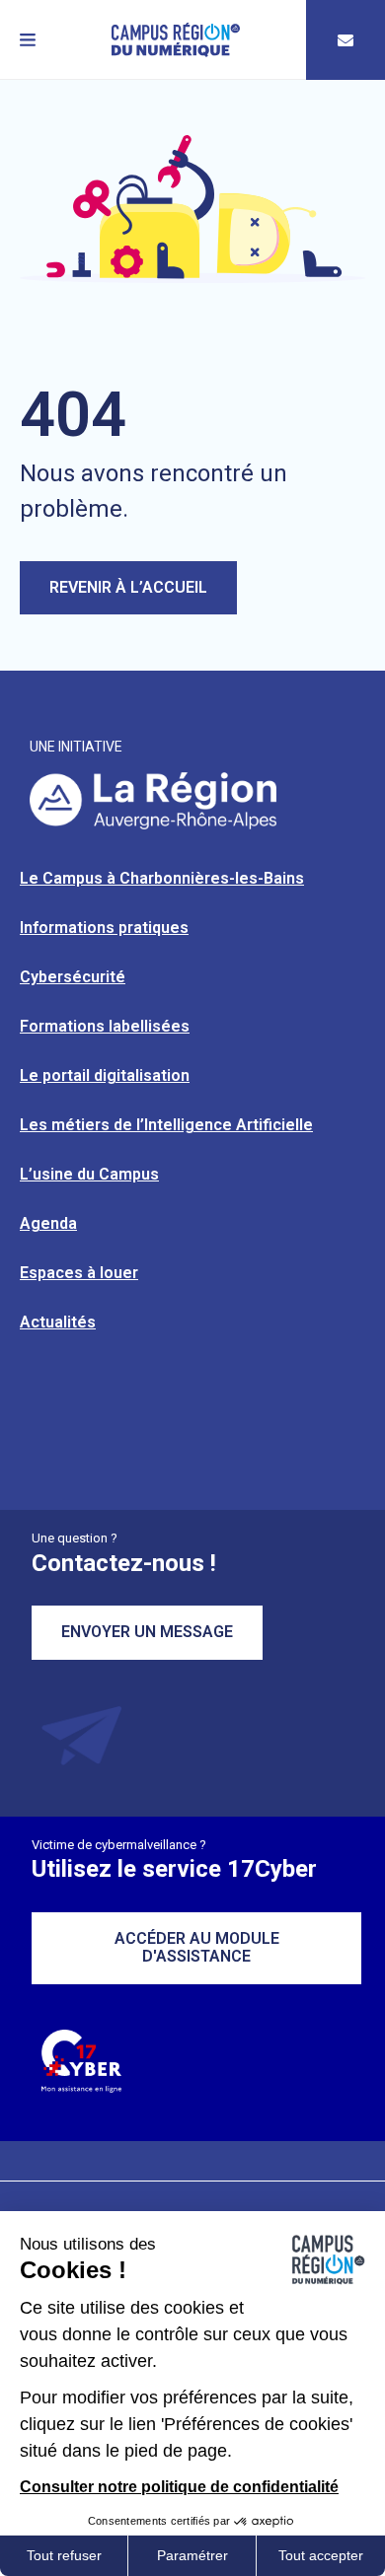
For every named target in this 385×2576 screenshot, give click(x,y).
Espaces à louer (79, 1273)
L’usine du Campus (89, 1174)
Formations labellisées (105, 1026)
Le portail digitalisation (105, 1075)
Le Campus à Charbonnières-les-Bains (162, 878)
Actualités (58, 1322)
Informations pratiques (104, 928)
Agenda (48, 1223)
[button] (28, 40)
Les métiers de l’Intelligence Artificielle (166, 1125)
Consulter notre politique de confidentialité (179, 2487)
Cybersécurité (73, 977)
